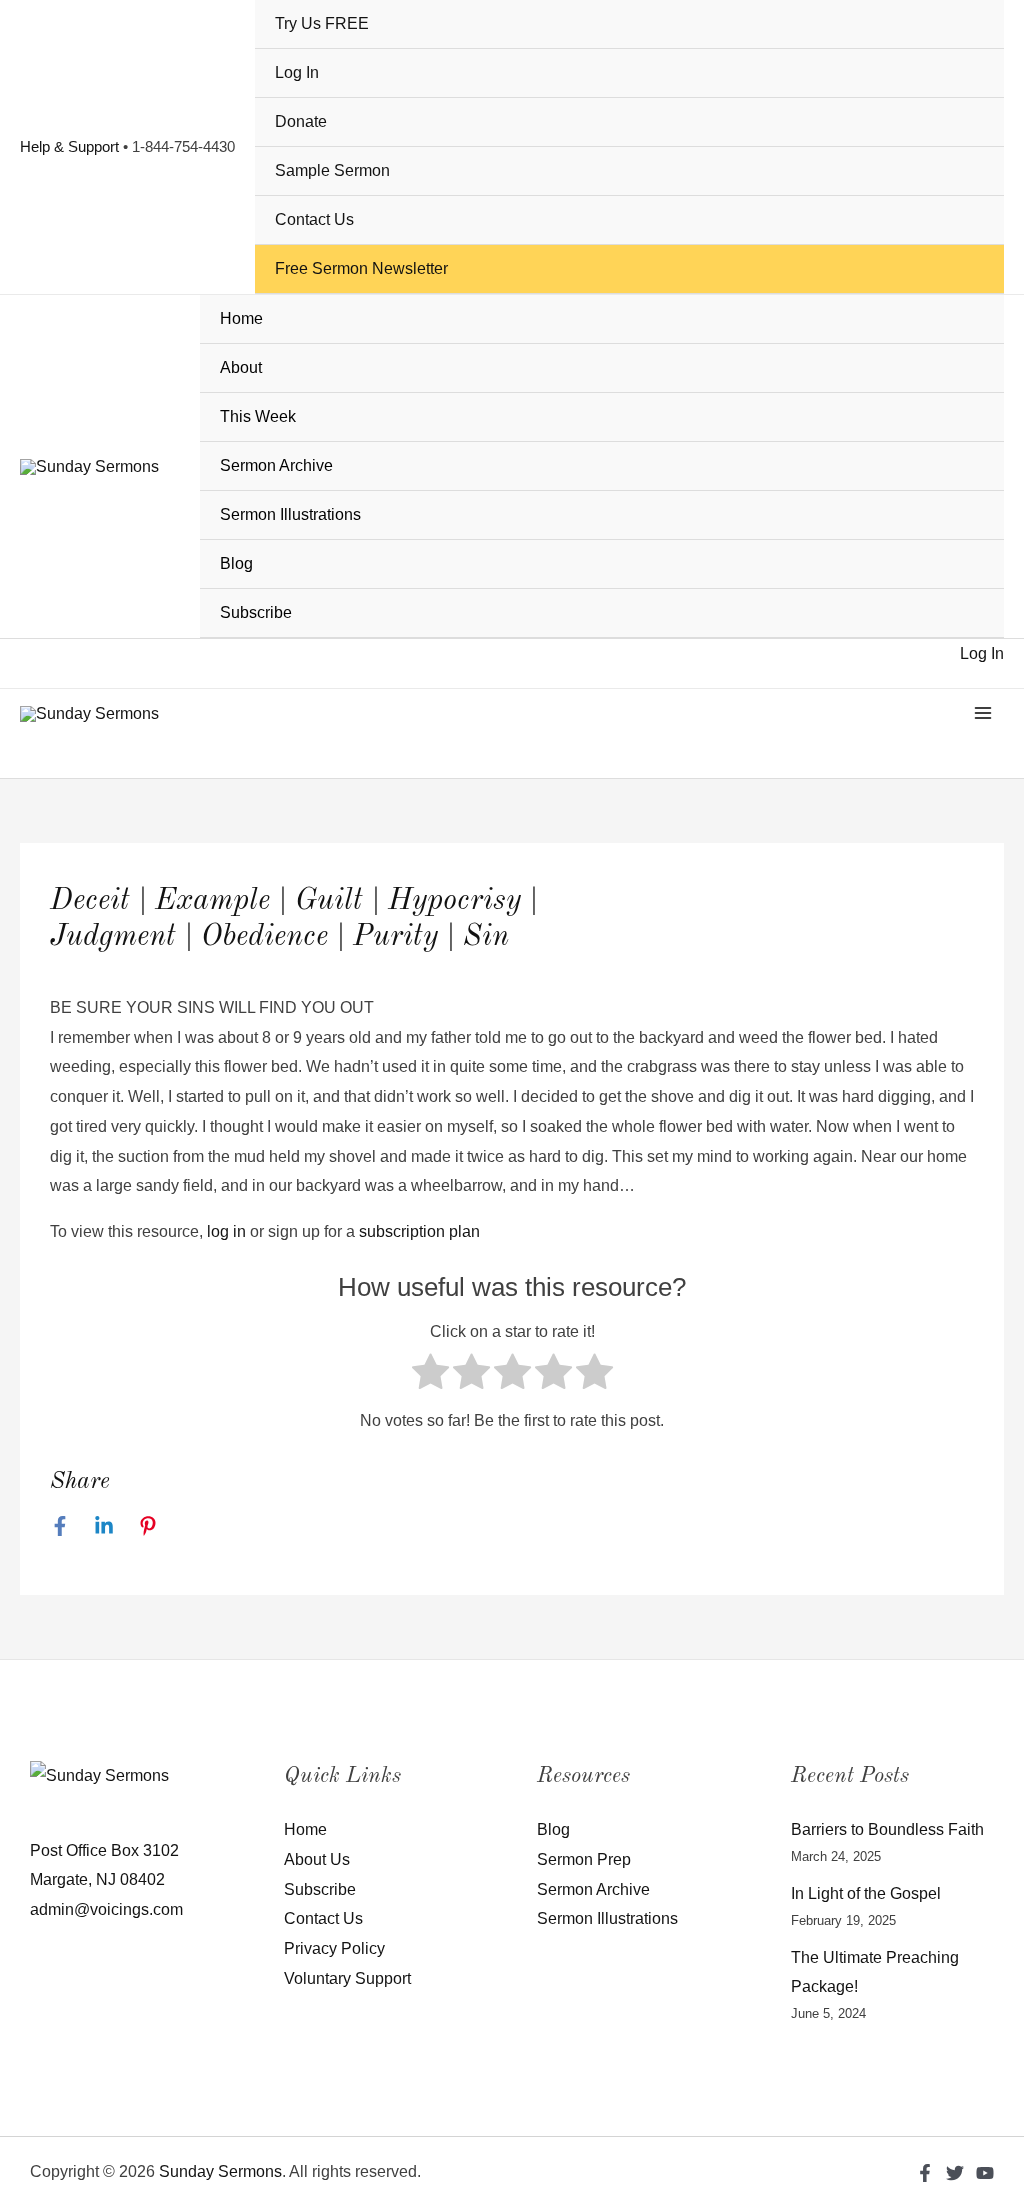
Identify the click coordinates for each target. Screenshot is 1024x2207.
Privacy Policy (334, 1948)
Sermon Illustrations (290, 514)
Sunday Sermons (220, 2171)
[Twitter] (955, 2173)
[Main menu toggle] (983, 713)
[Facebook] (60, 1526)
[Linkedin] (104, 1526)
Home (241, 318)
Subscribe (256, 612)
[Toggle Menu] (975, 370)
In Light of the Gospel (866, 1893)
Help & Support (69, 146)
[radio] (430, 1376)
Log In (297, 72)
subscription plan (419, 1231)
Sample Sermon (332, 170)
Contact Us (314, 219)
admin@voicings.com (106, 1909)
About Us (317, 1859)
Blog (236, 563)
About (241, 367)
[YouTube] (985, 2173)
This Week (258, 416)
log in (226, 1231)
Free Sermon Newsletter (361, 268)
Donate (301, 121)
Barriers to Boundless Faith (887, 1829)
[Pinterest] (148, 1526)
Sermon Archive (276, 465)
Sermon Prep (584, 1859)
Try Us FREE (322, 23)
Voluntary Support (347, 1978)
